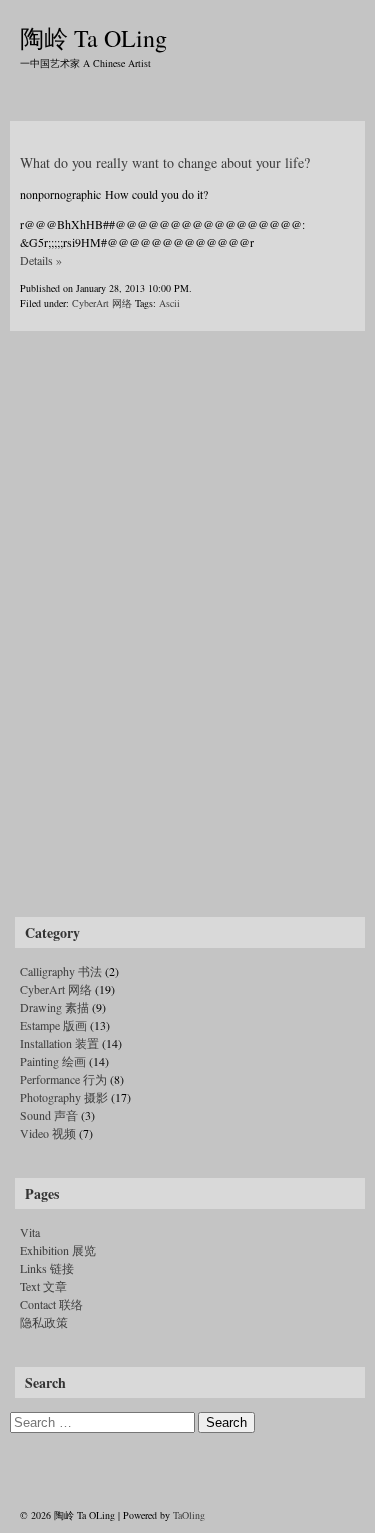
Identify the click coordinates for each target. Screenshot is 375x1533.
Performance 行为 (63, 1079)
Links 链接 (47, 1268)
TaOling (189, 1515)
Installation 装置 (59, 1043)
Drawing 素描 (54, 1007)
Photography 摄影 (64, 1097)
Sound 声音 (49, 1115)
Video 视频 (48, 1133)
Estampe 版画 (53, 1025)
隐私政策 (44, 1322)
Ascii (169, 303)
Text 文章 (43, 1286)
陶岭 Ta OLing (93, 38)
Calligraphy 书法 (61, 971)
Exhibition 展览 (58, 1250)
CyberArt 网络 (102, 303)
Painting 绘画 (53, 1061)
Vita (30, 1232)
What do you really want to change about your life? (165, 162)
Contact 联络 (51, 1304)
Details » (41, 260)
